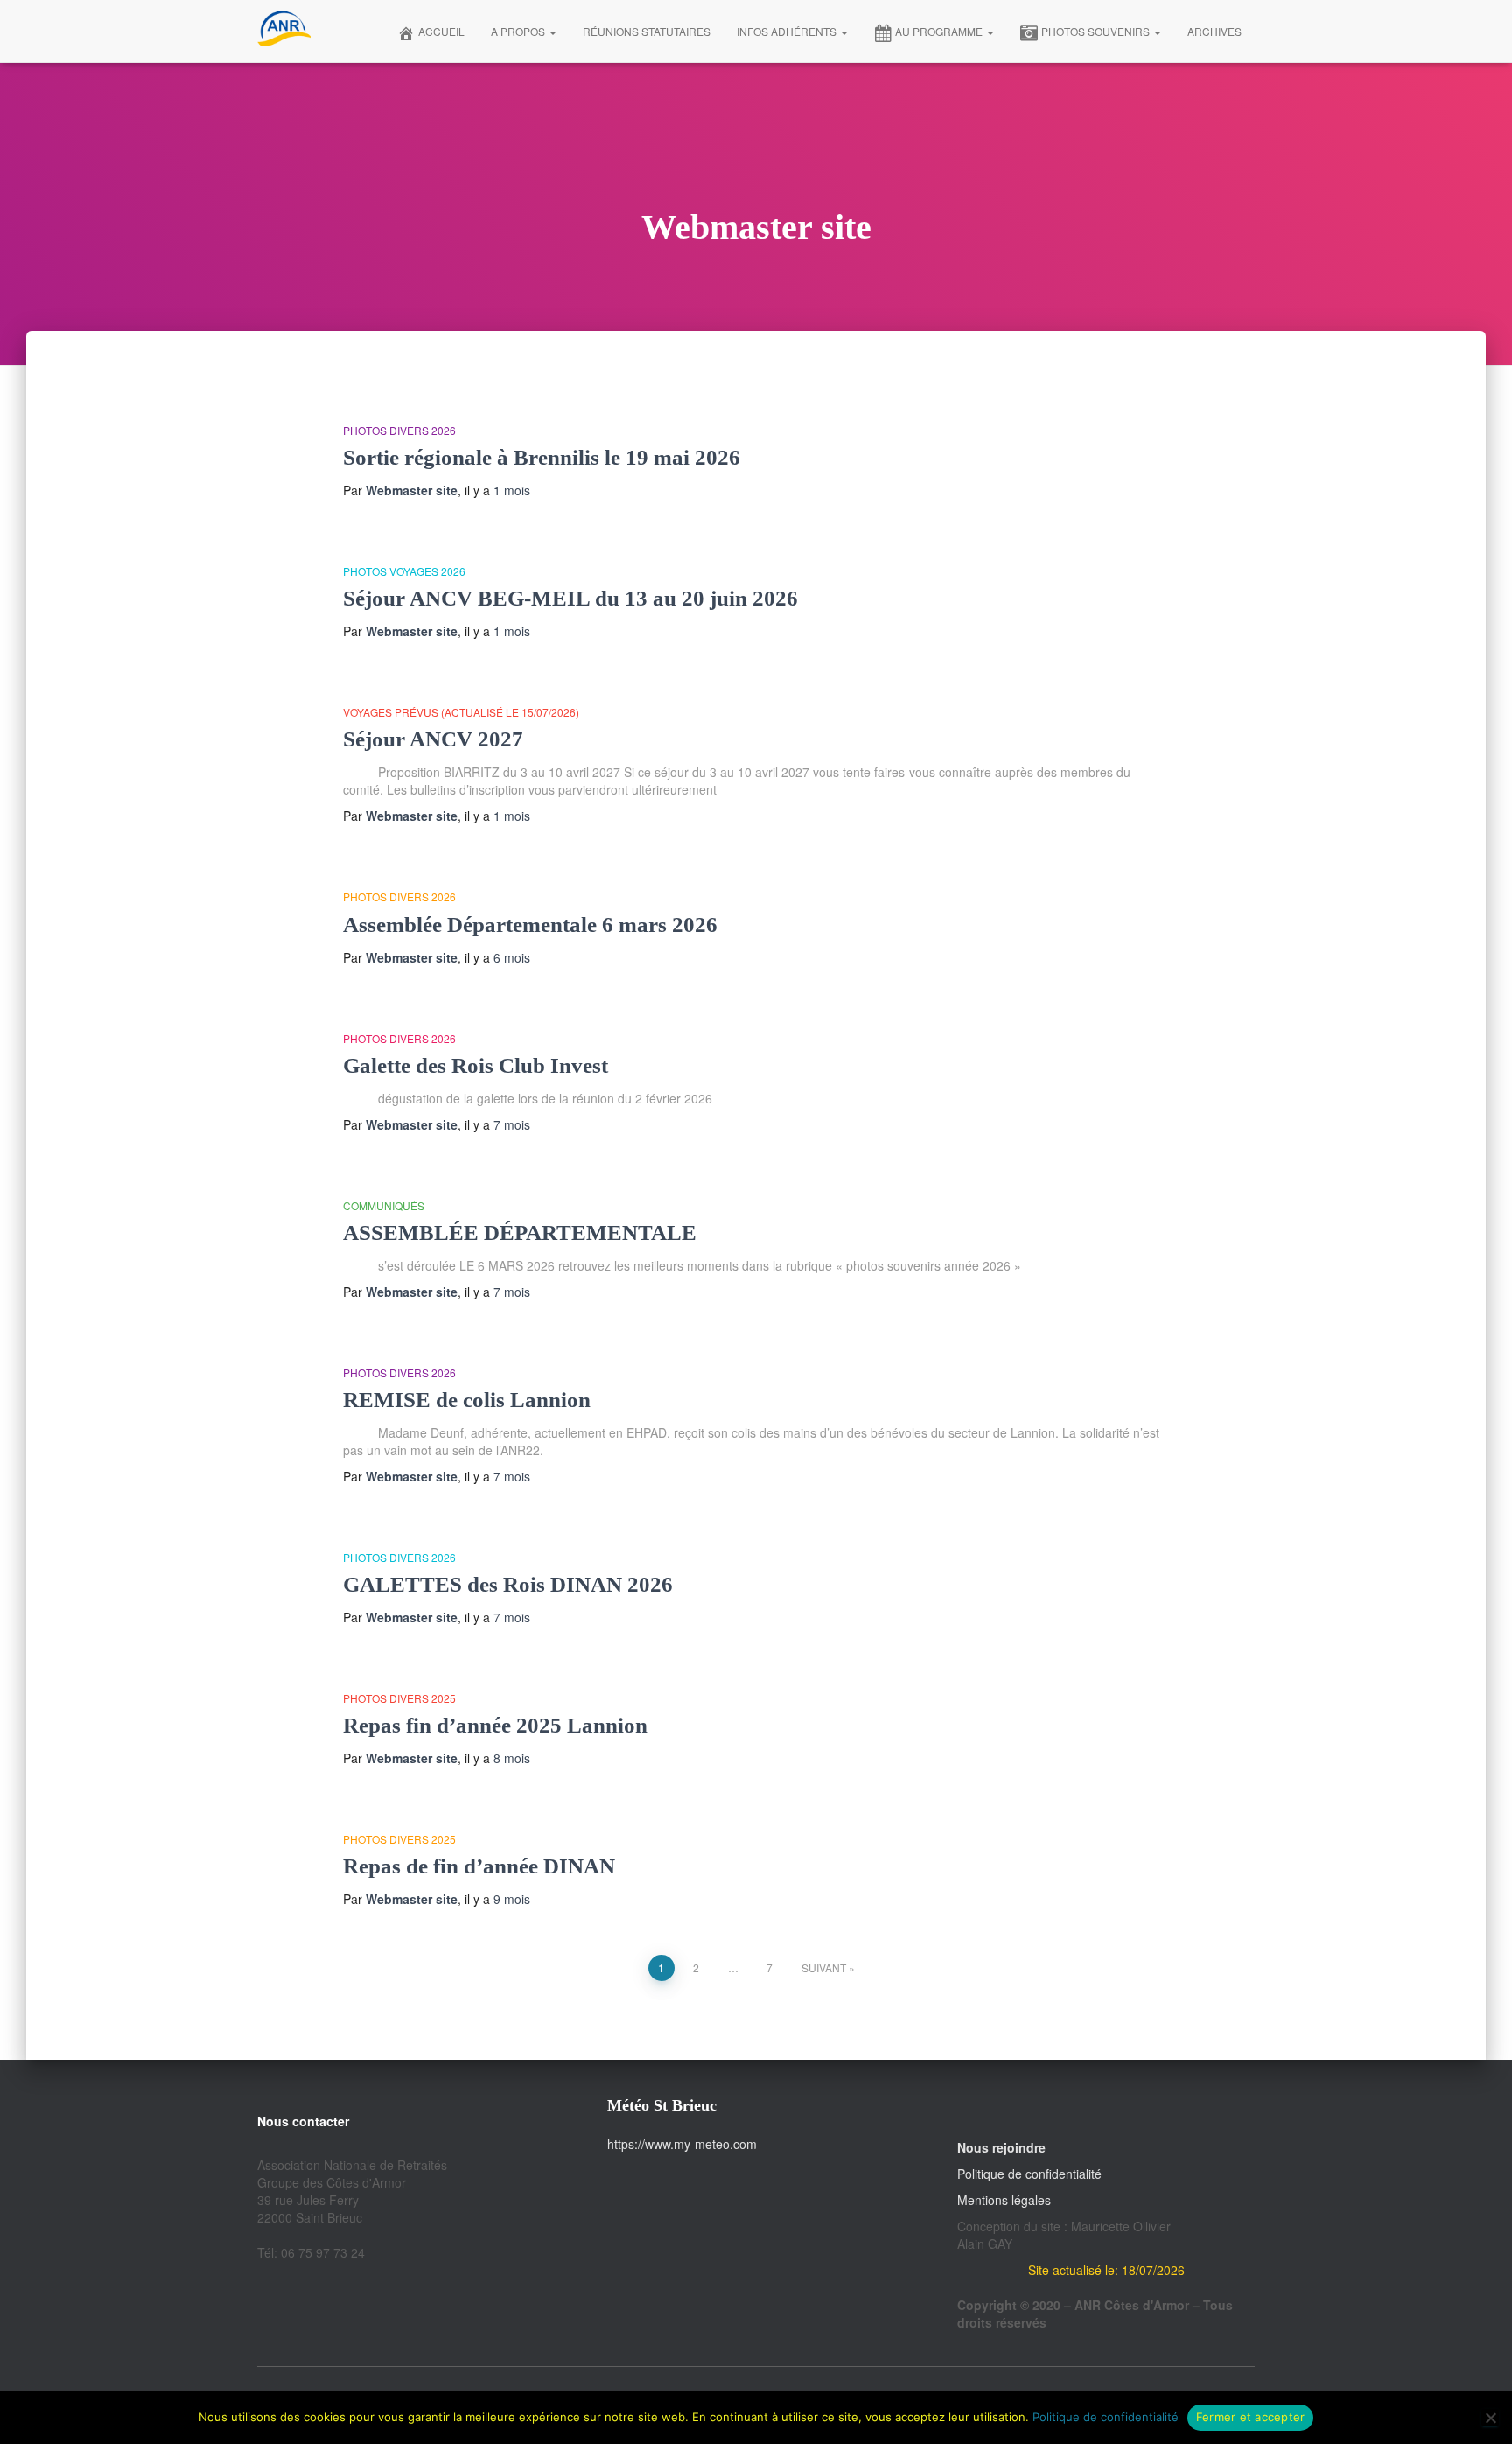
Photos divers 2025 (399, 1698)
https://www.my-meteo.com (682, 2144)
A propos (519, 31)
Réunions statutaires (647, 31)
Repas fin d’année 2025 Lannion (495, 1725)
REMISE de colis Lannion (467, 1400)
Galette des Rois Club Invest (476, 1065)
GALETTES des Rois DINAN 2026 (508, 1584)
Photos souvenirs (1097, 31)
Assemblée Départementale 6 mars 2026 (530, 924)
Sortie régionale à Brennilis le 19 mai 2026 (542, 457)
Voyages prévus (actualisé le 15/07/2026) (461, 712)
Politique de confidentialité (1029, 2174)
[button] (552, 31)
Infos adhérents (788, 31)
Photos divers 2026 (399, 430)
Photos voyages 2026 (404, 571)
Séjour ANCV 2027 (433, 739)
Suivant (824, 1968)
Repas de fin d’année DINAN (479, 1866)
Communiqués (384, 1205)
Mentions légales (1004, 2200)
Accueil (441, 31)
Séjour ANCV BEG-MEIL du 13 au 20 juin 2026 (570, 598)
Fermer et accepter (1251, 2417)
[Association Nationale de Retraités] (284, 32)
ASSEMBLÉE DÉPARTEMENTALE (520, 1233)
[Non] (1490, 2418)
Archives (1214, 31)
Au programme (940, 31)
